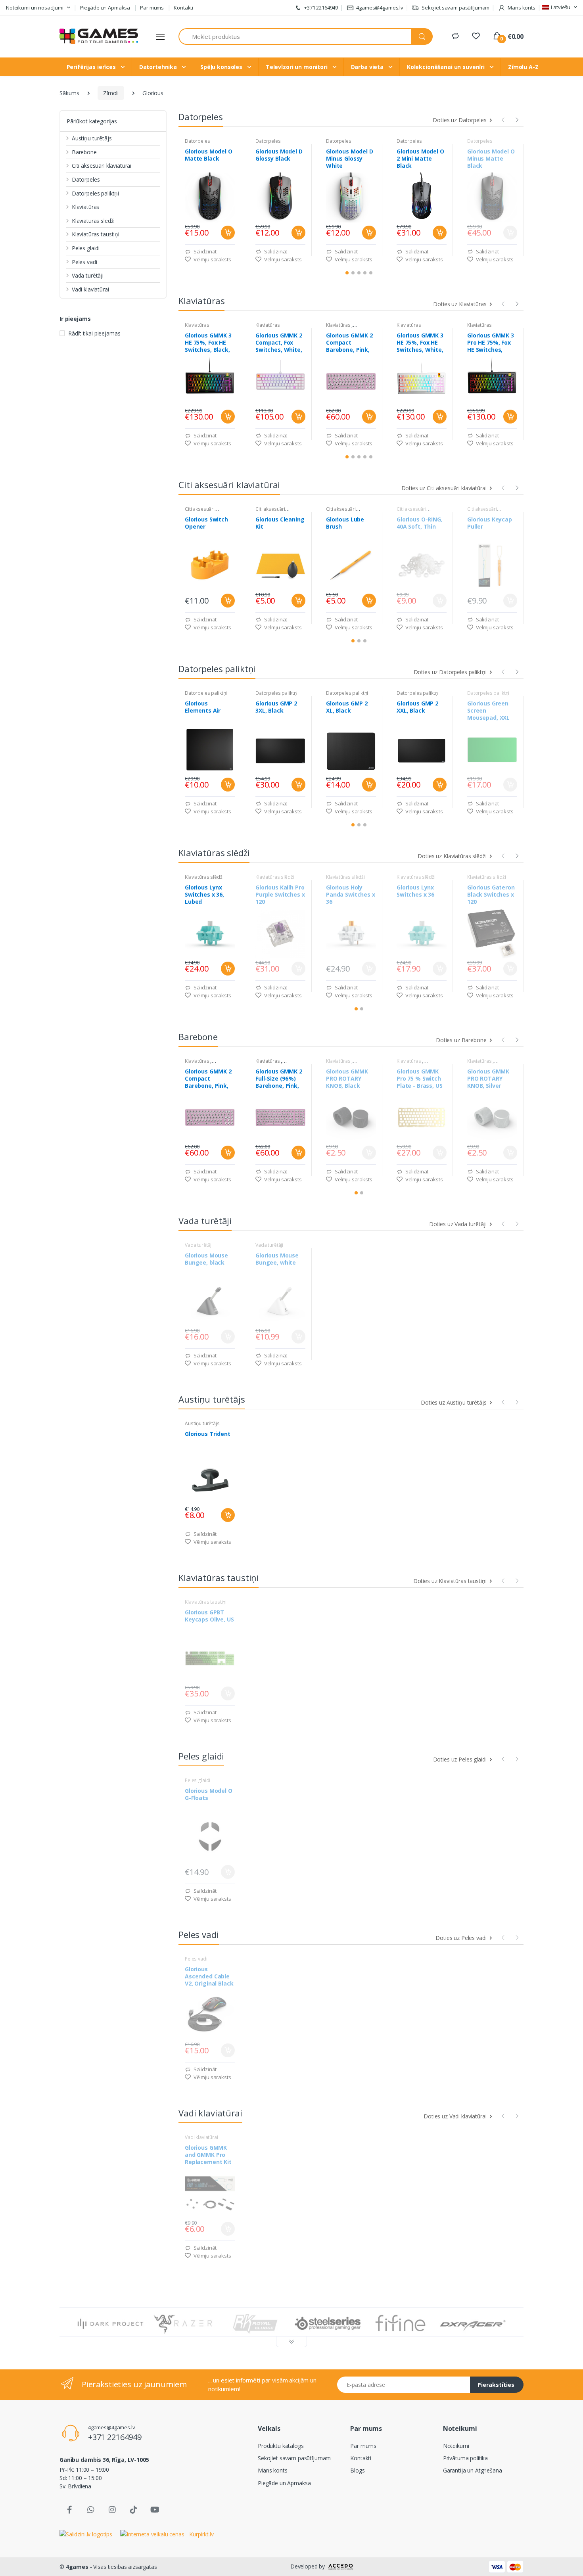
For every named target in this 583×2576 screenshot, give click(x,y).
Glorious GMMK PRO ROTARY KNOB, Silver (488, 1079)
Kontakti (183, 8)
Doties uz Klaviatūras (460, 304)
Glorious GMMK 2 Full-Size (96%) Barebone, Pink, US (279, 1079)
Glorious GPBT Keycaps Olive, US (209, 1616)
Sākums (69, 93)
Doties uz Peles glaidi (461, 1759)
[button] (38, 8)
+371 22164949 (320, 8)
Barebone (84, 152)
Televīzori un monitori (297, 67)
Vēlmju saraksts (212, 259)
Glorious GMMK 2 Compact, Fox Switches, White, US (279, 343)
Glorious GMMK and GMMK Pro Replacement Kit (208, 2155)
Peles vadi (84, 262)
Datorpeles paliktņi (95, 193)
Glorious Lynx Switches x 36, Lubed (204, 895)
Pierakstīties (496, 2385)
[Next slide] (517, 119)
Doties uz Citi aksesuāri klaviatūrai (445, 488)
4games (77, 2567)
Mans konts (273, 2470)
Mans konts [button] (521, 8)
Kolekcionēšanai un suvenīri (447, 67)
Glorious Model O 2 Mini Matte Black (420, 159)
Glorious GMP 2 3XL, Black (276, 707)
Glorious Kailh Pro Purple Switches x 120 (280, 895)
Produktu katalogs (281, 2446)
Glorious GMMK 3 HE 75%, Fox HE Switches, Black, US (208, 343)
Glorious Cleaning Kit (280, 523)
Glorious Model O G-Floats (209, 1794)
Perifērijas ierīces (92, 67)
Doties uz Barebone (462, 1040)
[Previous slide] (503, 119)
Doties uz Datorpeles (460, 120)
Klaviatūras (85, 207)
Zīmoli (111, 93)
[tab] (347, 273)
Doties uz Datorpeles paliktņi (451, 672)
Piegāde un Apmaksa (105, 8)
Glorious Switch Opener (206, 523)
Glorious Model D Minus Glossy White (350, 159)
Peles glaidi (86, 248)
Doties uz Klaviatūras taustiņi (451, 1581)
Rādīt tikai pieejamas (94, 333)
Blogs (357, 2470)
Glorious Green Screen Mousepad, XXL (488, 711)
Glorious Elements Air (203, 707)
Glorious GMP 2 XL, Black (347, 707)
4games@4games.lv (380, 8)
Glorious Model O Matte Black (209, 155)
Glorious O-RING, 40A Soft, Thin (420, 523)
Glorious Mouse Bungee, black (206, 1259)
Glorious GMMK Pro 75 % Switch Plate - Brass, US (420, 1079)
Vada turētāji (88, 275)
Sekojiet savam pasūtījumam (455, 8)
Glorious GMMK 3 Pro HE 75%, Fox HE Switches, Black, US (491, 343)
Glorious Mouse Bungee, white (277, 1259)
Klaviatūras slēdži (93, 221)
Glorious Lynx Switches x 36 (415, 891)
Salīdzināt (204, 251)
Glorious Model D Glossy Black (279, 155)
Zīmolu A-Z (523, 67)
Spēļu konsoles (222, 67)
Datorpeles (86, 179)
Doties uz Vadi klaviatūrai (456, 2116)
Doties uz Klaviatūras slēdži (453, 856)
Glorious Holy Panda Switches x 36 (351, 895)
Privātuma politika (465, 2458)
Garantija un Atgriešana (473, 2470)
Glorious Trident (208, 1434)
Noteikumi (456, 2446)
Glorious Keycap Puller (490, 523)
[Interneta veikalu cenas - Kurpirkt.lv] (167, 2533)
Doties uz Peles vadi (462, 1938)
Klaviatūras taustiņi (96, 234)
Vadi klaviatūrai (90, 289)
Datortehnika (159, 67)
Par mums (152, 8)
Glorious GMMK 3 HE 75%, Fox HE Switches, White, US (420, 343)
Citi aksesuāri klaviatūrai (102, 166)
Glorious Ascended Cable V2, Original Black (209, 1976)
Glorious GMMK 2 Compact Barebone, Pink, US (349, 343)
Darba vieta (368, 67)
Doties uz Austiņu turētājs (454, 1402)
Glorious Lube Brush (345, 523)
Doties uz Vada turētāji (459, 1224)
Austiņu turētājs (92, 138)
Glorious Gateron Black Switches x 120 (491, 895)
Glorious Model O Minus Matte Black (491, 159)
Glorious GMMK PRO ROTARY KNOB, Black (347, 1079)
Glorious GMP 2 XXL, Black (417, 707)
